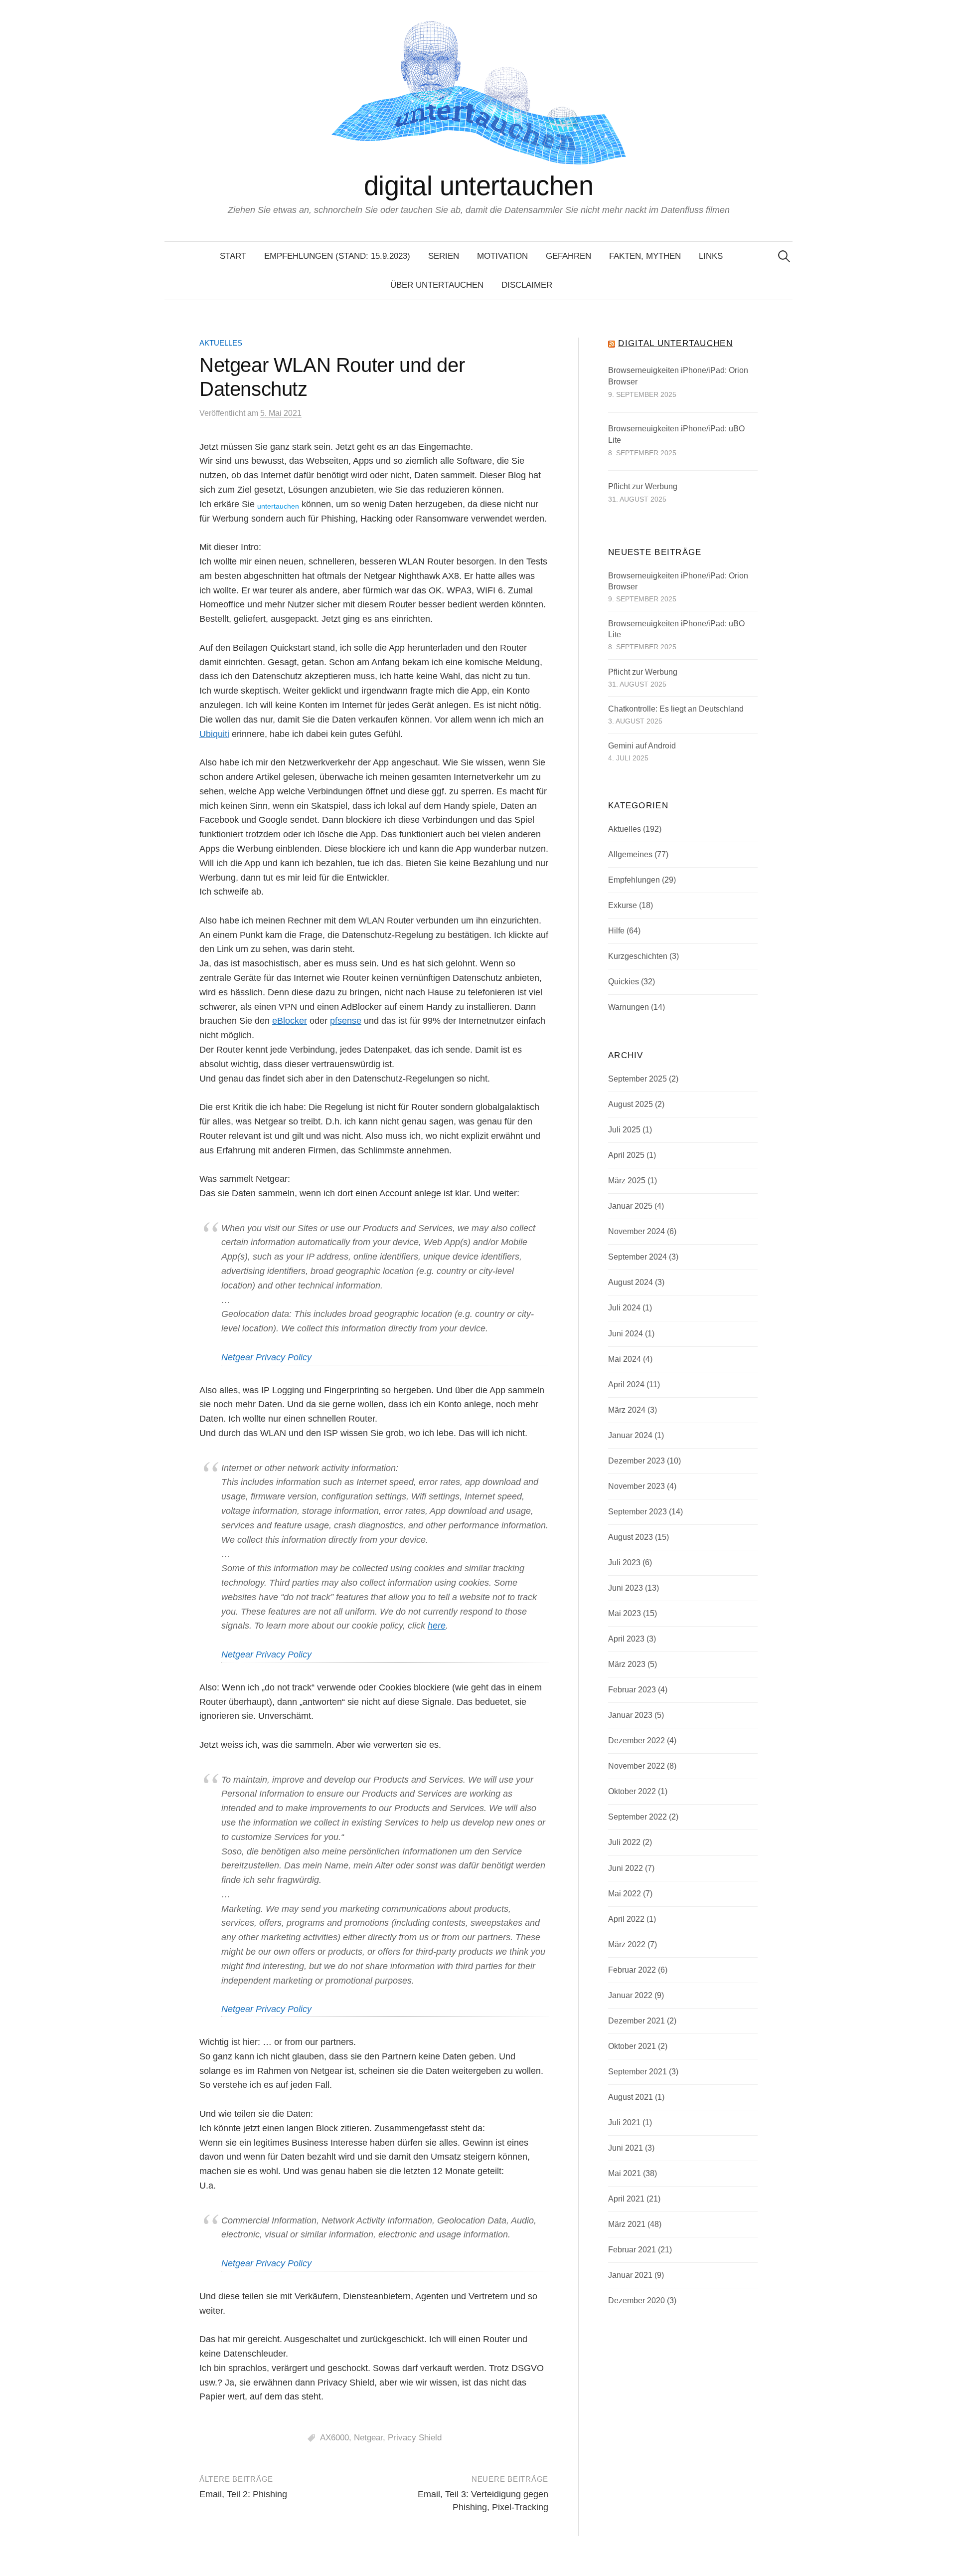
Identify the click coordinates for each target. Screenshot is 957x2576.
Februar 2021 (632, 2250)
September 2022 (638, 1817)
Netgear (368, 2438)
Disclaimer (527, 285)
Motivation (502, 256)
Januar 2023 (630, 1715)
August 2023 (631, 1537)
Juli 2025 (624, 1130)
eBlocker (290, 1021)
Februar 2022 (632, 1970)
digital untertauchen (478, 185)
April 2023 (626, 1639)
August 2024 (631, 1282)
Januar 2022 (630, 1995)
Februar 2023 (632, 1690)
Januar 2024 (630, 1435)
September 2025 (638, 1079)
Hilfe (616, 931)
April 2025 (626, 1155)
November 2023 (637, 1486)
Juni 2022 (626, 1868)
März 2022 (627, 1944)
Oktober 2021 (632, 2046)
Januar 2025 (630, 1206)
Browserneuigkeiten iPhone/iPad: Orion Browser (678, 376)
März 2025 (627, 1181)
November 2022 (637, 1766)
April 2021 (626, 2199)
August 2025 (631, 1104)
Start (233, 256)
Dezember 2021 (637, 2021)
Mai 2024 (625, 1359)
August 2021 (631, 2097)
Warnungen (629, 1007)
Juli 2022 (624, 1842)
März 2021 (627, 2224)
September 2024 (638, 1257)
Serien (444, 256)
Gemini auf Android (642, 746)
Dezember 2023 (637, 1461)
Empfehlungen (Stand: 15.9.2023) (337, 256)
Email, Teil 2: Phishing (243, 2494)
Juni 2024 (626, 1334)
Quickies (624, 982)
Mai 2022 (625, 1894)
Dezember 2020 (637, 2300)
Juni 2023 (626, 1588)
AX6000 (334, 2438)
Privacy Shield (415, 2438)
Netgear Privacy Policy (266, 1357)
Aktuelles (221, 343)
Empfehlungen (634, 880)
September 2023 (638, 1512)
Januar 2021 (630, 2275)
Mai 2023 (625, 1613)
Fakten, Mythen (645, 256)
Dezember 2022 (637, 1741)
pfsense (346, 1021)
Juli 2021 (624, 2122)
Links (711, 256)
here (437, 1626)
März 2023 (627, 1664)
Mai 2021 (625, 2173)
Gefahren (568, 256)
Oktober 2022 (632, 1791)
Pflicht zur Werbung (643, 486)
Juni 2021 (626, 2148)
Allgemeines (630, 854)
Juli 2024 (624, 1308)
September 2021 (638, 2072)
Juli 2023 (624, 1563)
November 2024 (637, 1231)
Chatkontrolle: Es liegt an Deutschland (676, 709)
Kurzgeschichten (638, 956)
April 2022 (626, 1919)
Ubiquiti (214, 734)
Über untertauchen (437, 285)
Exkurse (623, 905)
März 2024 (627, 1410)
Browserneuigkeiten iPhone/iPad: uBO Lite (676, 435)
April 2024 (626, 1384)
